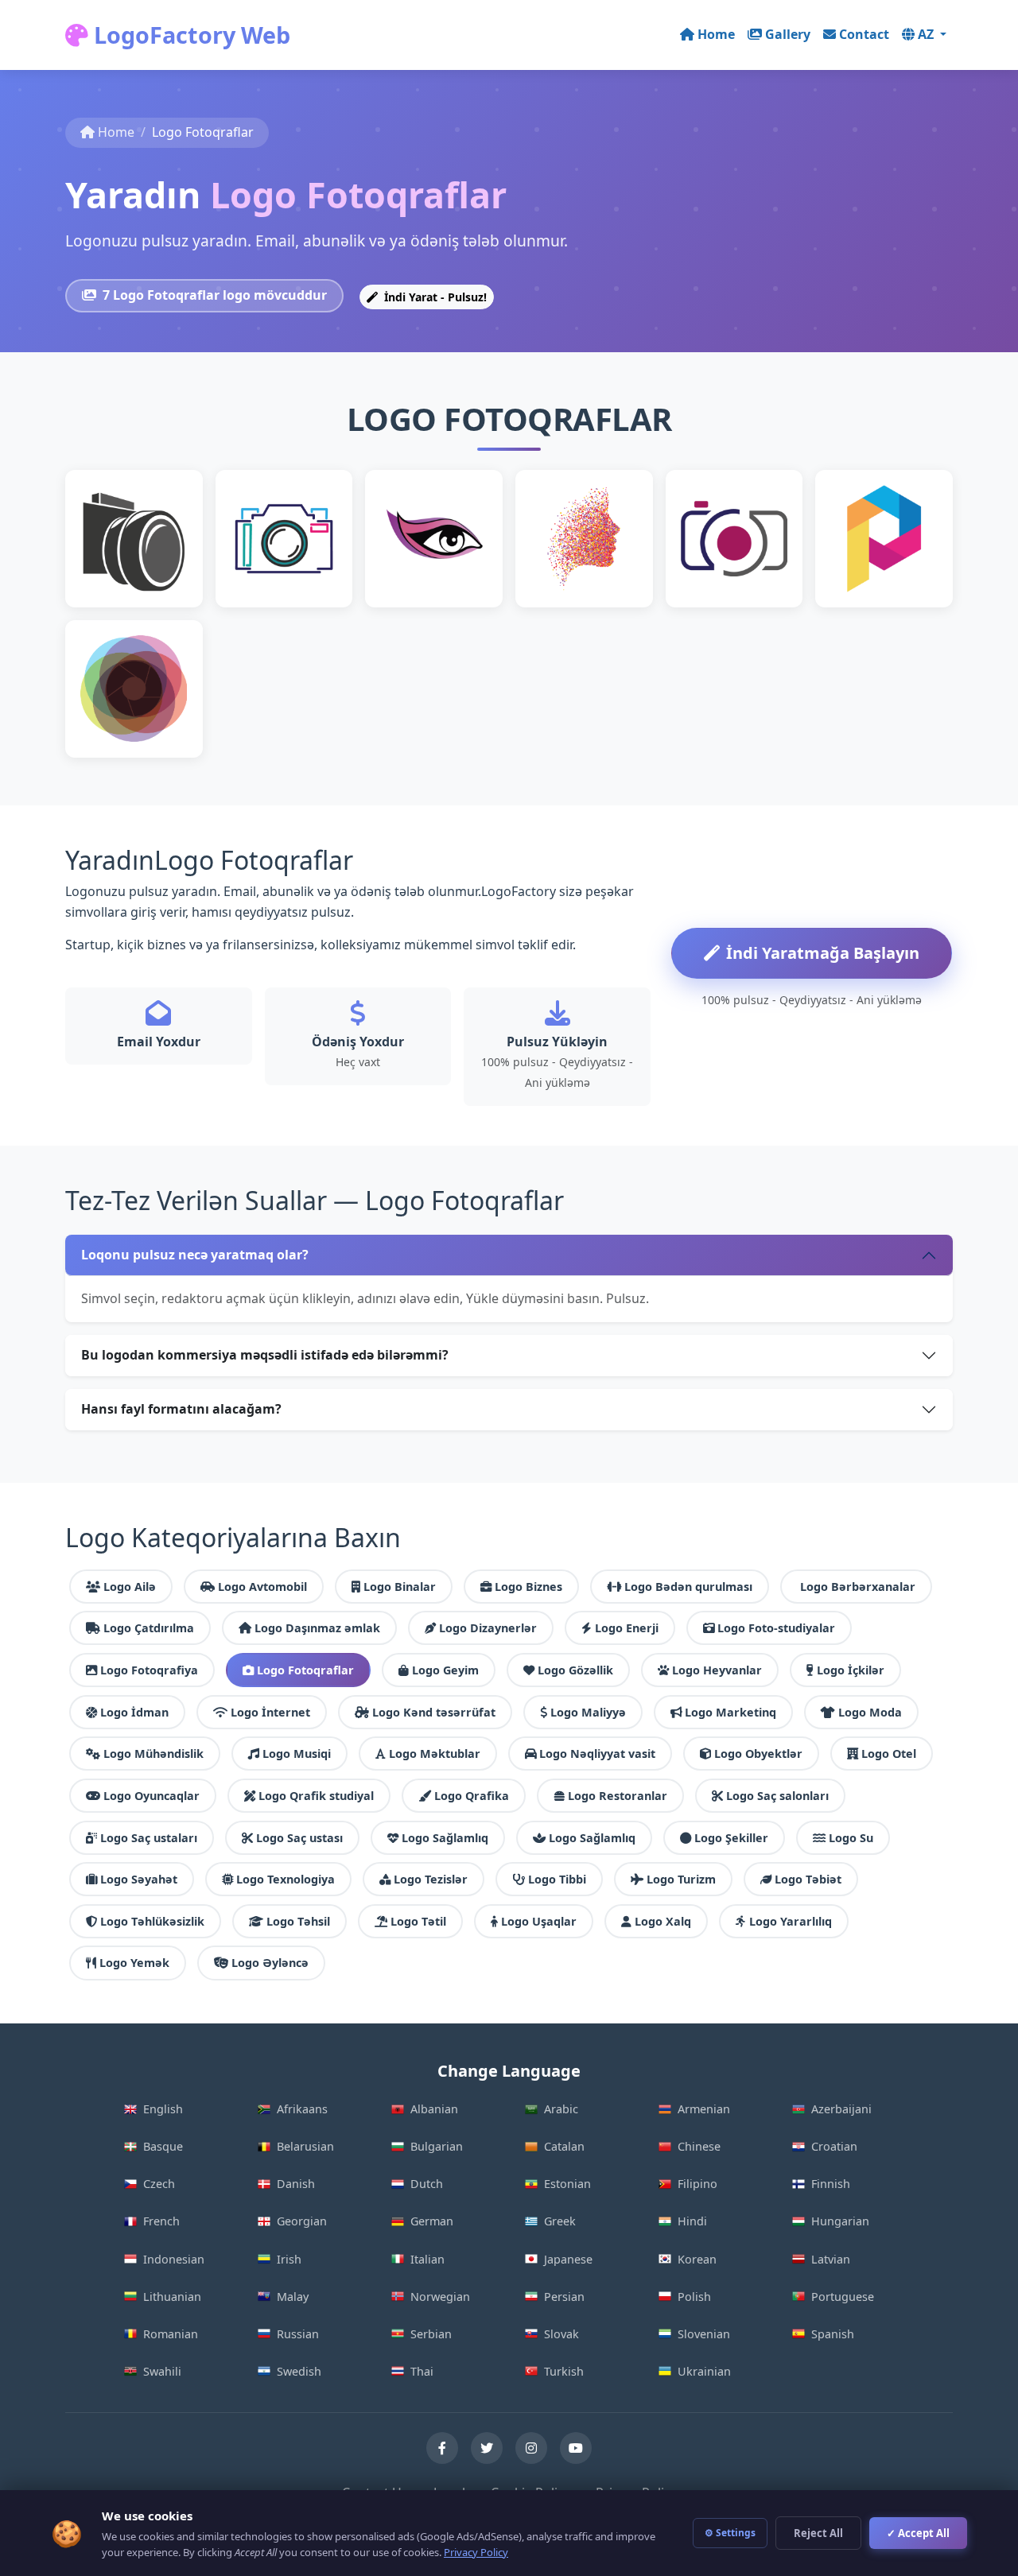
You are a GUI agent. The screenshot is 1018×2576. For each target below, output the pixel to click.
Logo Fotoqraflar (305, 1670)
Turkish (564, 2371)
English (163, 2109)
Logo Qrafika (472, 1796)
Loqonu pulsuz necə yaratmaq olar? (195, 1255)
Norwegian (440, 2297)
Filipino (697, 2184)
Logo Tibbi (557, 1879)
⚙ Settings (730, 2533)
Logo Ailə (130, 1587)
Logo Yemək (134, 1963)
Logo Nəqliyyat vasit (597, 1754)
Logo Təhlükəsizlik (152, 1921)
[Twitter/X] (487, 2448)
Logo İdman (134, 1712)
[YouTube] (576, 2448)
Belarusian (305, 2146)
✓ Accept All (918, 2533)
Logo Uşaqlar (539, 1921)
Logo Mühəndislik (153, 1754)
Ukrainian (704, 2371)
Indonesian (174, 2259)
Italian (427, 2259)
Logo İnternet (270, 1712)
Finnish (831, 2184)
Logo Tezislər (431, 1879)
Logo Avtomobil (262, 1587)
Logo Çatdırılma (149, 1628)
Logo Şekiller (731, 1838)
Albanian (434, 2109)
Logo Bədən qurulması (688, 1587)
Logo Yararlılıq (791, 1921)
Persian (564, 2297)
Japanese (568, 2259)
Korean (697, 2259)
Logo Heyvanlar (717, 1670)
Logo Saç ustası (299, 1838)
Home (716, 34)
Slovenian (704, 2334)
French (161, 2221)
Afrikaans (302, 2109)
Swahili (162, 2371)
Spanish (833, 2334)
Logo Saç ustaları (149, 1838)
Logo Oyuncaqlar (152, 1796)
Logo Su (851, 1838)
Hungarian (840, 2221)
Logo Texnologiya (286, 1879)
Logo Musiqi (297, 1754)
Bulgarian (437, 2146)
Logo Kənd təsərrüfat (434, 1712)
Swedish (299, 2371)
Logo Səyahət (139, 1879)
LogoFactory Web (189, 35)
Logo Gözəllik (575, 1670)
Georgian (302, 2221)
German (432, 2221)
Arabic (561, 2109)
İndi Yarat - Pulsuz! (434, 297)
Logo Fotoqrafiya (149, 1670)
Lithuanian (172, 2297)
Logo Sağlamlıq (445, 1838)
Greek (560, 2221)
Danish (296, 2184)
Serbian (431, 2334)
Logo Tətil (418, 1921)
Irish (289, 2259)
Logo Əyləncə (270, 1963)
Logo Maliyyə (588, 1712)
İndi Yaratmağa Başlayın (823, 953)
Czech (159, 2184)
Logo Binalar (400, 1587)
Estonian (567, 2184)
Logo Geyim (445, 1670)
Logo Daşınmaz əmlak (317, 1628)
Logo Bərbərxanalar (858, 1587)
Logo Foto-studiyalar (776, 1628)
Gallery (788, 34)
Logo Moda (870, 1712)
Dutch (427, 2184)
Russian (298, 2334)
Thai (422, 2371)
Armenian (704, 2109)
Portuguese (843, 2297)
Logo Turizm (681, 1879)
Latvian (831, 2259)
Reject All (818, 2533)
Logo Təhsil (298, 1921)
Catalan (564, 2146)
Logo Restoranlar (618, 1796)
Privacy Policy (476, 2552)
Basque (163, 2146)
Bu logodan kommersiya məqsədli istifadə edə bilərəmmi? (265, 1355)
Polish (694, 2297)
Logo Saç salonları (777, 1796)
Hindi (692, 2221)
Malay (293, 2297)
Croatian (834, 2146)
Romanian (171, 2334)
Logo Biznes (528, 1587)
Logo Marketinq (730, 1712)
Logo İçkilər (851, 1670)
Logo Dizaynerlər (488, 1628)
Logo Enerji (627, 1628)
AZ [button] (927, 34)
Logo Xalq (663, 1921)
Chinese (699, 2146)
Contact (864, 34)
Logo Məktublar (435, 1754)
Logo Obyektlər (758, 1754)
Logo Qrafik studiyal (316, 1796)
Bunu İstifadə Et (134, 564)
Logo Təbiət (808, 1879)
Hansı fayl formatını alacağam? (181, 1409)
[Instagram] (531, 2448)
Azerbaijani (841, 2109)
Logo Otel (889, 1754)
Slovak (561, 2334)
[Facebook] (442, 2448)
